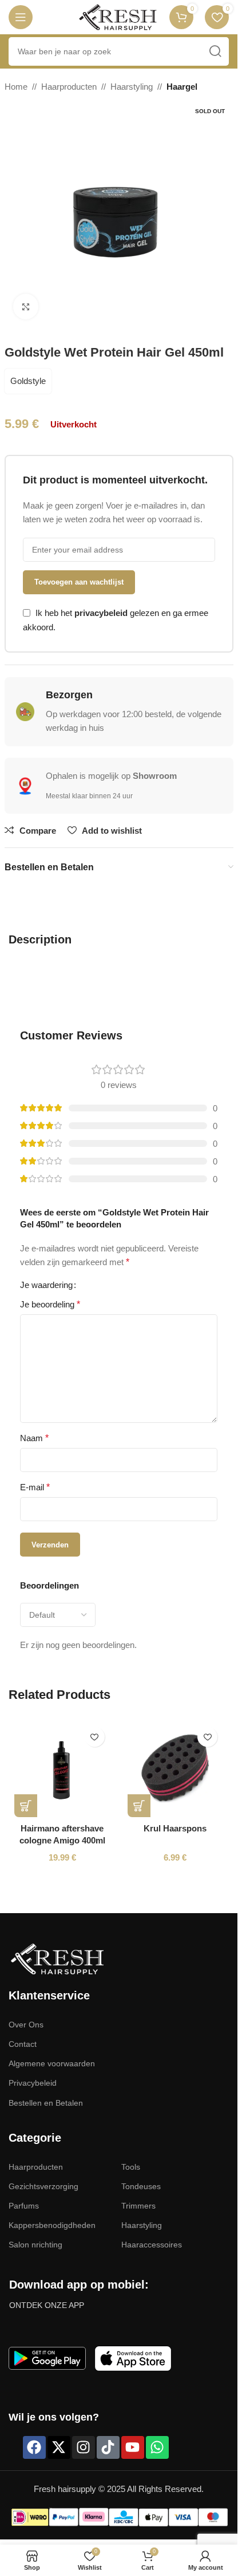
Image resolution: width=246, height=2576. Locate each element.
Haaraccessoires (152, 2245)
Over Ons (26, 2025)
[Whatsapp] (157, 2447)
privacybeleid (101, 613)
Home (16, 87)
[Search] (215, 51)
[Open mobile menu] (21, 17)
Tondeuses (141, 2186)
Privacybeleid (33, 2083)
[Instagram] (84, 2447)
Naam (34, 1438)
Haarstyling (132, 87)
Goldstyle (28, 381)
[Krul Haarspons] (176, 1769)
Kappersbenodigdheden (52, 2225)
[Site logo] (118, 16)
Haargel (182, 87)
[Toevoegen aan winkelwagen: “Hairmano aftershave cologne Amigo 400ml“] (26, 1806)
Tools (131, 2167)
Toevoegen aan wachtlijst (79, 582)
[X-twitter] (59, 2447)
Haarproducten (69, 87)
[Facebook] (34, 2447)
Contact (23, 2044)
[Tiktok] (108, 2447)
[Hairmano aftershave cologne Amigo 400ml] (62, 1769)
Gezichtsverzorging (43, 2186)
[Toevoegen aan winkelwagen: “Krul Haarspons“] (139, 1806)
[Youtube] (133, 2447)
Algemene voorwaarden (52, 2063)
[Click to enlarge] (26, 307)
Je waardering (46, 1285)
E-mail (35, 1487)
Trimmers (138, 2206)
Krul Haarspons (175, 1828)
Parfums (24, 2206)
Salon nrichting (35, 2245)
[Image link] (57, 1958)
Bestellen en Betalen (46, 2103)
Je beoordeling (50, 1304)
